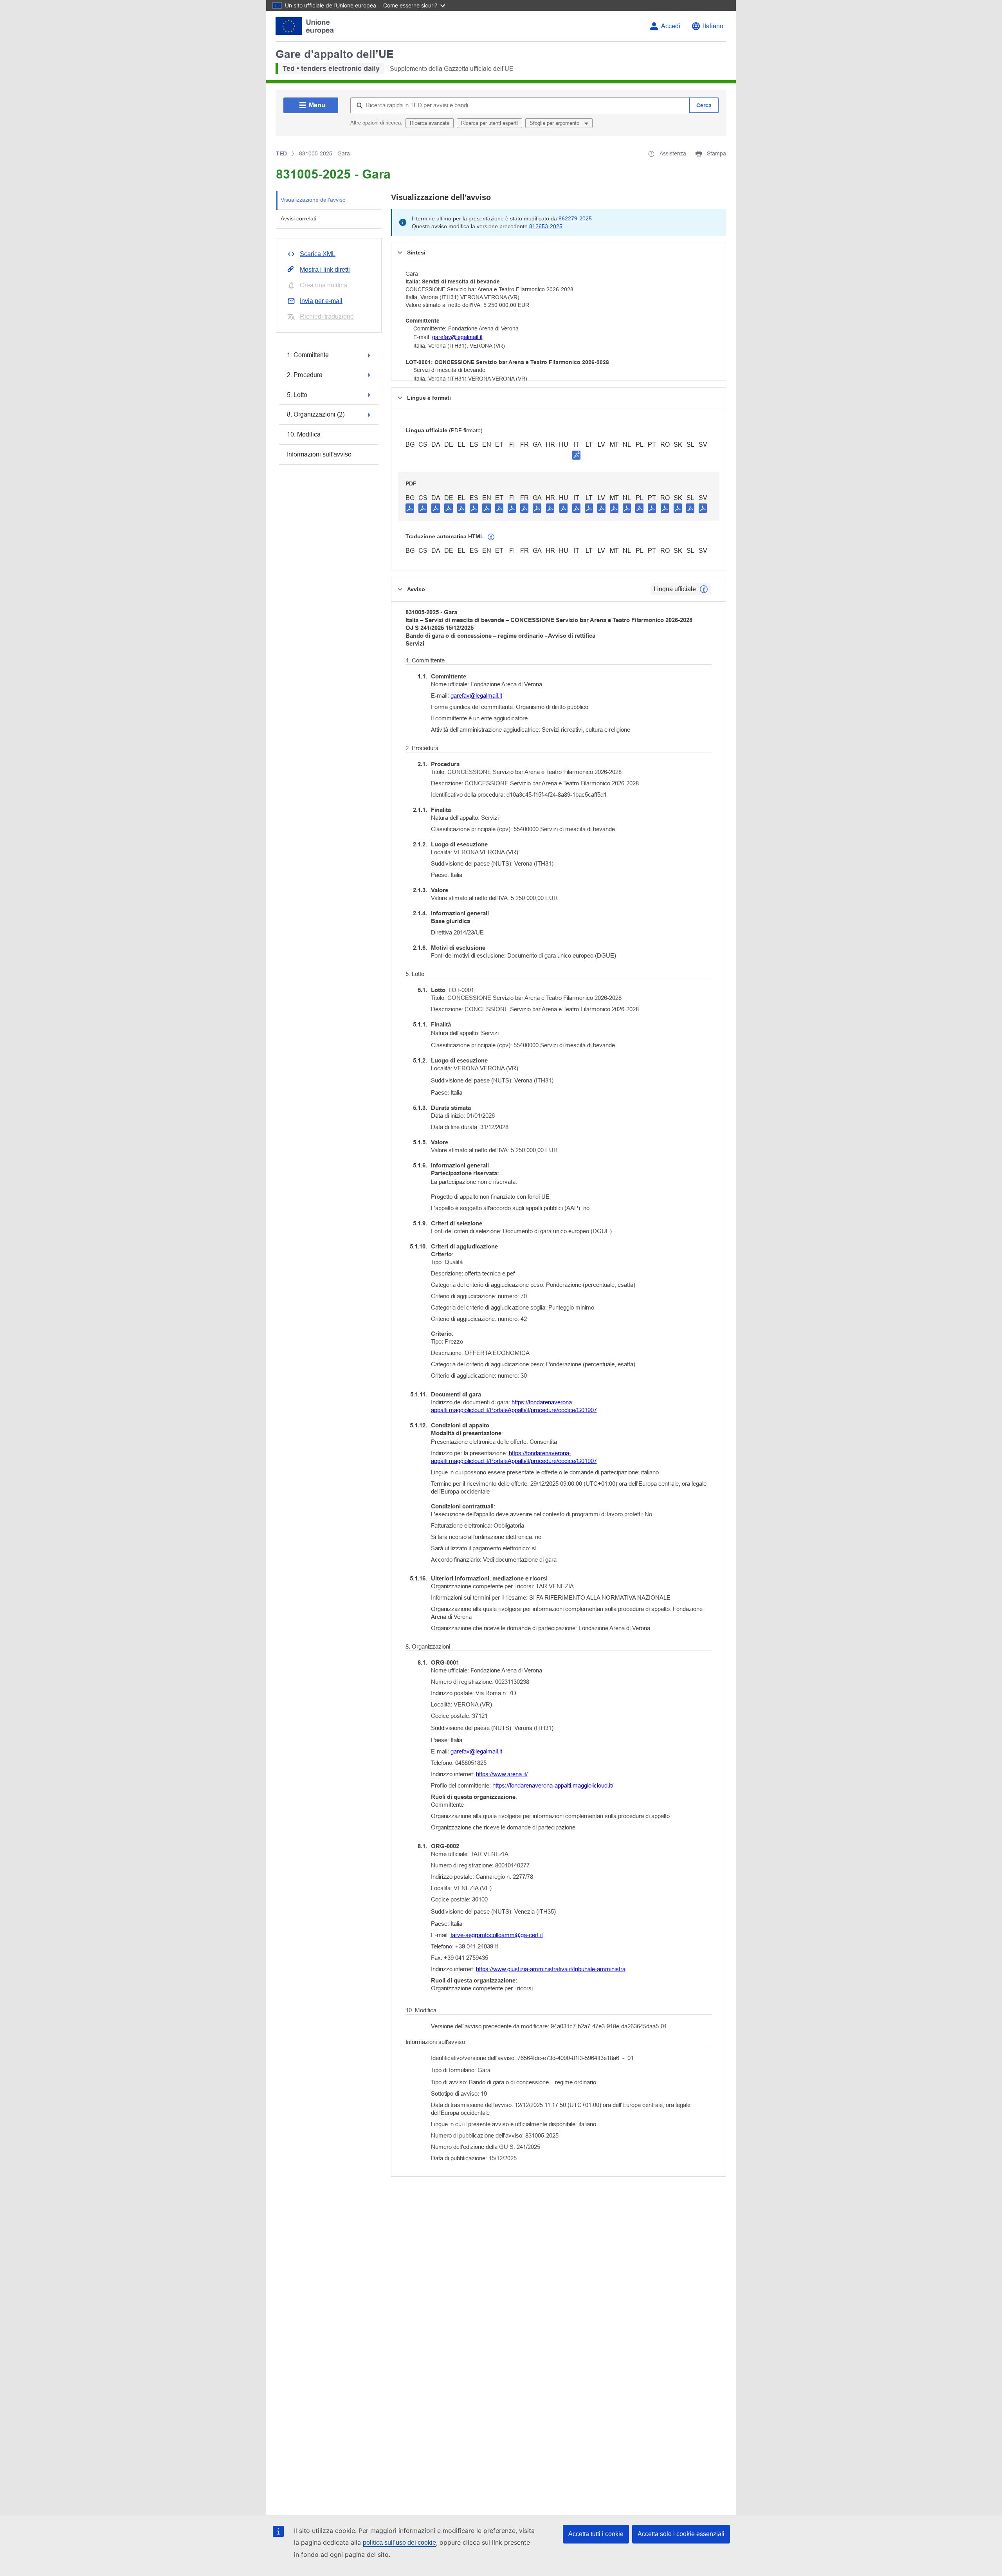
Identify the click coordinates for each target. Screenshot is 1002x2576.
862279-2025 (575, 218)
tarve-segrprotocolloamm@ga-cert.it (497, 1935)
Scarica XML (318, 254)
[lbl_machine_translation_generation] (491, 537)
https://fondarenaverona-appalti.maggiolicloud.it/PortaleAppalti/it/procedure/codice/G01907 (514, 1406)
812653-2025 (546, 226)
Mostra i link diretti (325, 270)
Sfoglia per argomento (555, 123)
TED (281, 153)
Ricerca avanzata (430, 123)
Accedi (671, 26)
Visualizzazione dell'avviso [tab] (313, 200)
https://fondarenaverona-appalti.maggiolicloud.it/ (553, 1785)
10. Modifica (304, 434)
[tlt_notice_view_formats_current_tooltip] (704, 589)
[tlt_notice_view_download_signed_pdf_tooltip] (577, 455)
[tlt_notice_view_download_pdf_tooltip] (410, 508)
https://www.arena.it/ (502, 1774)
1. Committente (308, 355)
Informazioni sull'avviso (319, 454)
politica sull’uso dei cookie (399, 2543)
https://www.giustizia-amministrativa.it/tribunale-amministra (551, 1969)
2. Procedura (305, 375)
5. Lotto (297, 395)
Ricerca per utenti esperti (489, 123)
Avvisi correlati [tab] (298, 218)
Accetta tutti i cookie (596, 2534)
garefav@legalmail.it (457, 337)
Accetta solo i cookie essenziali (681, 2534)
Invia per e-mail (321, 301)
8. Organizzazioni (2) (316, 414)
